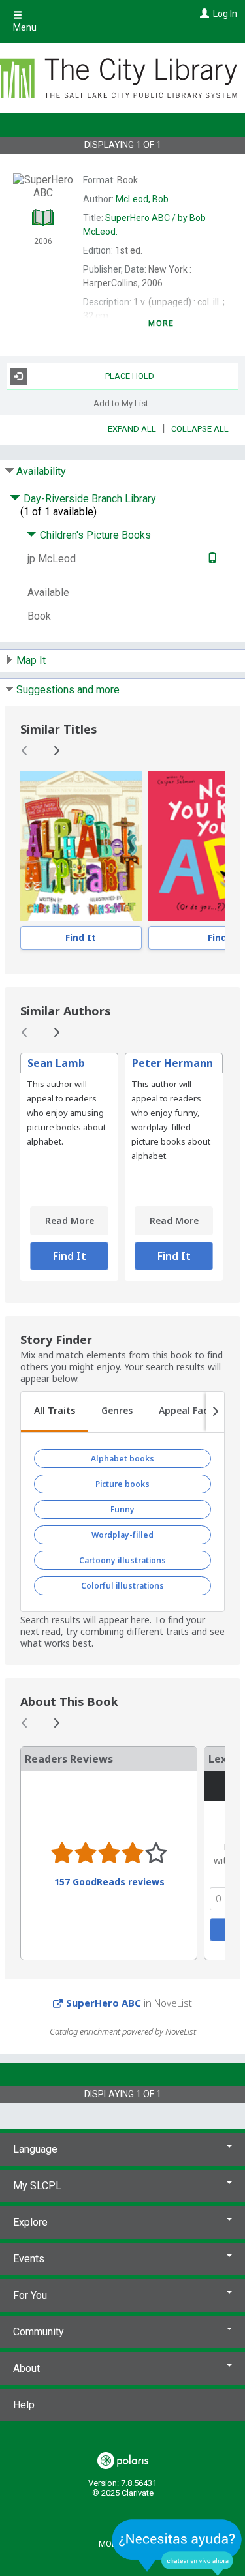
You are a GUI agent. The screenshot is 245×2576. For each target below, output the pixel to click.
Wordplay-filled (122, 1535)
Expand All (132, 429)
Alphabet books (122, 1459)
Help (24, 2405)
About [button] (26, 2368)
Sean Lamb (56, 1063)
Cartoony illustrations (122, 1560)
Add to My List (121, 403)
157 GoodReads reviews (109, 1882)
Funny (122, 1509)
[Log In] (203, 14)
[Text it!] (211, 559)
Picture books (122, 1484)
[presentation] (81, 846)
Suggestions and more (68, 690)
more (161, 323)
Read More (70, 1221)
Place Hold (130, 376)
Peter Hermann (172, 1063)
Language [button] (35, 2149)
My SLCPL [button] (37, 2186)
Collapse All (200, 429)
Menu (25, 27)
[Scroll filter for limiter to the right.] (215, 1412)
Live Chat (177, 2547)
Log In (225, 14)
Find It (81, 937)
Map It (31, 660)
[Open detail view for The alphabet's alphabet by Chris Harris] (81, 846)
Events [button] (29, 2259)
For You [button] (30, 2295)
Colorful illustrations (122, 1586)
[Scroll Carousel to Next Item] (56, 751)
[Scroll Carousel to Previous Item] (25, 751)
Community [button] (39, 2332)
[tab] (55, 1412)
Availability (41, 471)
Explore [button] (30, 2222)
